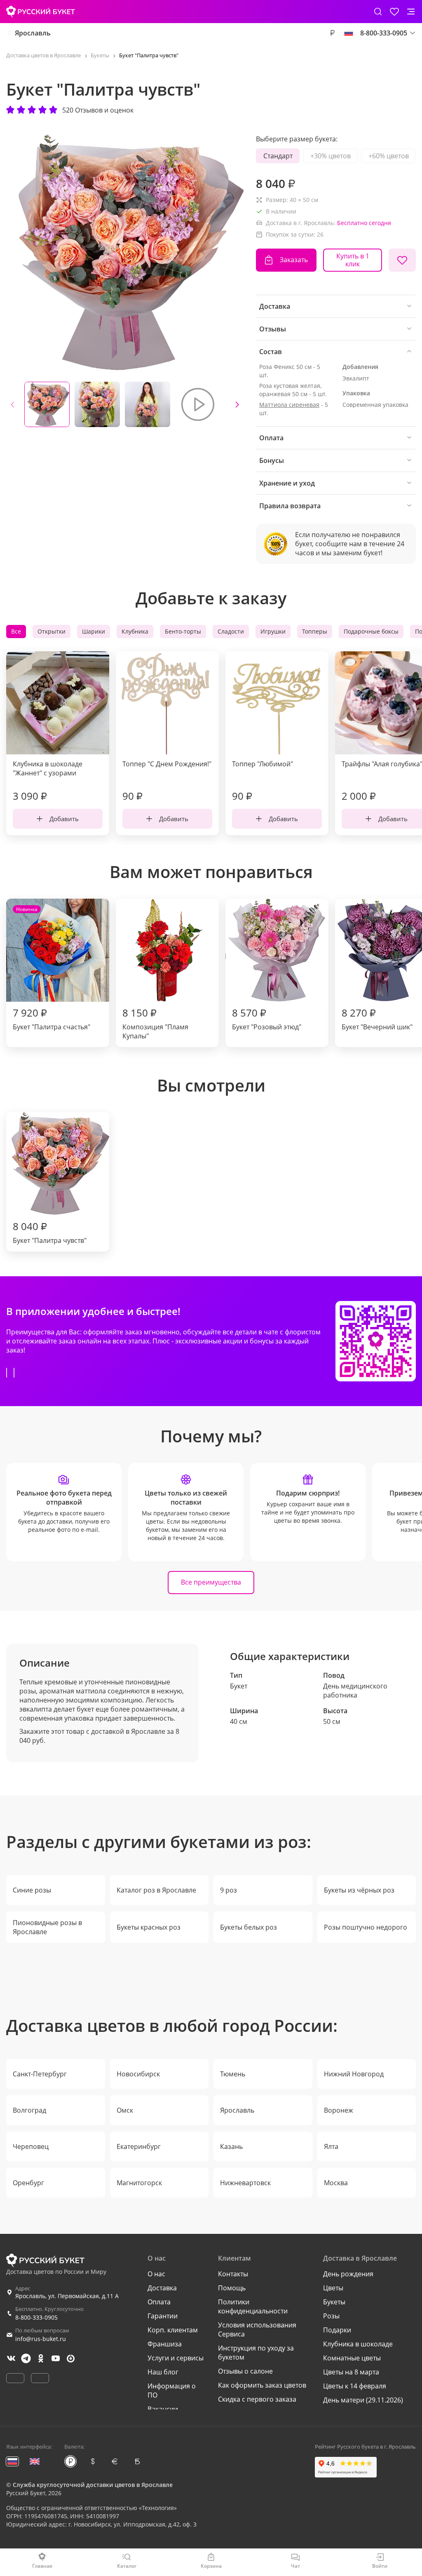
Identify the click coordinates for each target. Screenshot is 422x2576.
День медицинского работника (355, 1691)
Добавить (64, 819)
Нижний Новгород (354, 2074)
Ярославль (33, 33)
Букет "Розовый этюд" (267, 1019)
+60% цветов (389, 156)
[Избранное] (394, 12)
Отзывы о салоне (245, 2371)
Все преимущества (211, 1582)
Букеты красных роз (149, 1927)
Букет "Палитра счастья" (52, 969)
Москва (336, 2183)
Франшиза (165, 2344)
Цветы (333, 2288)
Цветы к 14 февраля (355, 2386)
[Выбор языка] (349, 33)
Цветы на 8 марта (351, 2372)
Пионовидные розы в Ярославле (47, 1927)
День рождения (348, 2274)
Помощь (232, 2288)
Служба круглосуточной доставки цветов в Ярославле (93, 2485)
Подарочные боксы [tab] (371, 631)
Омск (125, 2110)
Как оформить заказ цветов (262, 2385)
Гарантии (163, 2316)
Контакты (233, 2274)
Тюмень (233, 2074)
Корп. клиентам (173, 2330)
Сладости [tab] (231, 631)
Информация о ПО (172, 2390)
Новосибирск (138, 2074)
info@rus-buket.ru (41, 2339)
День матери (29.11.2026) (363, 2400)
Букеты (334, 2302)
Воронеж (339, 2110)
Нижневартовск (245, 2183)
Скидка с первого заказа (257, 2399)
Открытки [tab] (52, 631)
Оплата (159, 2302)
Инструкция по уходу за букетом (256, 2353)
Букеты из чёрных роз (359, 1890)
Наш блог (163, 2372)
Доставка (162, 2288)
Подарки (337, 2330)
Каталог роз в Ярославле (156, 1890)
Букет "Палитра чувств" (50, 1232)
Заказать (294, 260)
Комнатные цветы (352, 2358)
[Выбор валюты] (332, 33)
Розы (331, 2316)
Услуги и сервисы (176, 2358)
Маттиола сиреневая (289, 405)
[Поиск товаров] (378, 12)
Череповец (31, 2146)
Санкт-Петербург (40, 2074)
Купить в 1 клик (353, 260)
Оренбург (28, 2183)
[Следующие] (237, 404)
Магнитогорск (139, 2183)
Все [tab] (16, 631)
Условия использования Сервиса (257, 2329)
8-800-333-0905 (36, 2317)
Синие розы (32, 1890)
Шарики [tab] (94, 631)
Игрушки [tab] (273, 631)
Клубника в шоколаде (358, 2344)
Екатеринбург (139, 2146)
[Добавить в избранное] (402, 260)
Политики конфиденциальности (253, 2306)
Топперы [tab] (315, 631)
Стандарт (278, 156)
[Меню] (411, 12)
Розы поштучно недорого (366, 1927)
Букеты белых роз (249, 1927)
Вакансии (163, 2409)
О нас (156, 2274)
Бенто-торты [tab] (183, 631)
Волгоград (29, 2110)
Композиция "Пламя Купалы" (155, 1023)
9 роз (229, 1890)
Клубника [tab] (135, 631)
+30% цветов (331, 156)
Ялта (331, 2146)
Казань (231, 2146)
